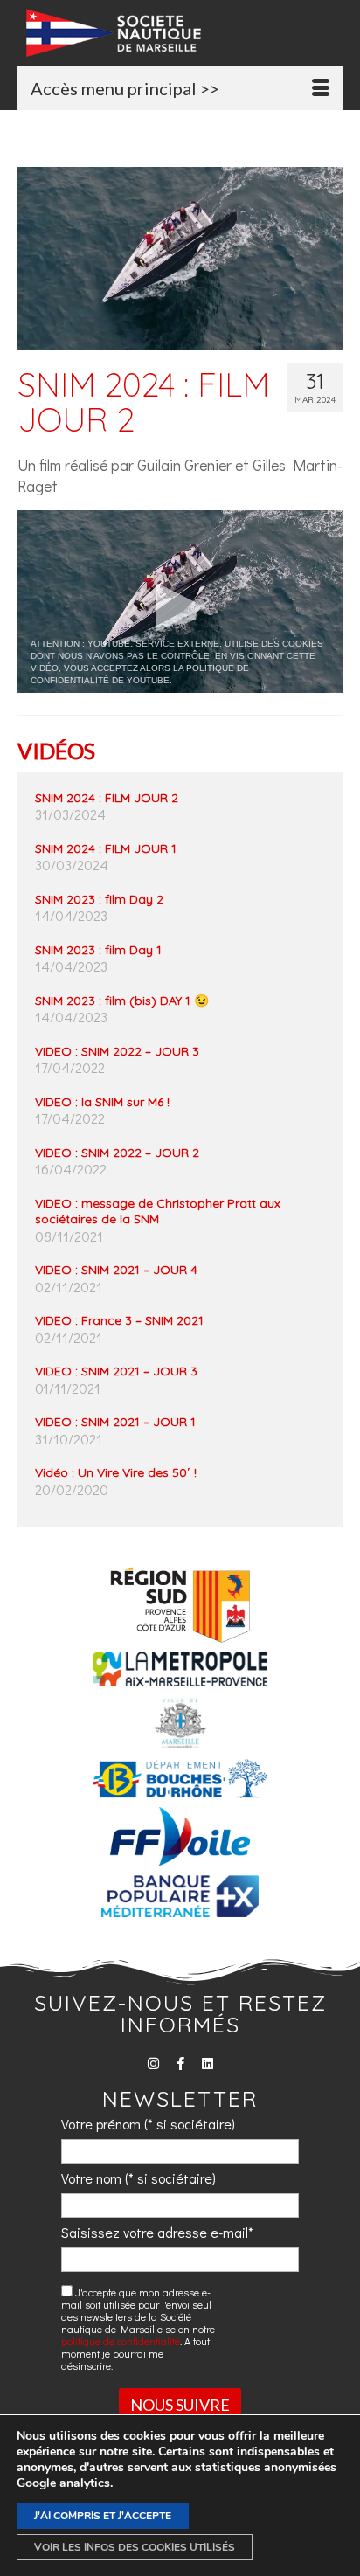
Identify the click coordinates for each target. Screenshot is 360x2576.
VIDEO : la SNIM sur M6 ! (102, 1102)
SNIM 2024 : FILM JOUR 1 (106, 848)
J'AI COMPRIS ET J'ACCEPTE (103, 2516)
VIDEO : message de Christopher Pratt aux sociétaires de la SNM (158, 1211)
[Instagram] (153, 2064)
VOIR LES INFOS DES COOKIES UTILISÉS (135, 2547)
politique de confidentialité (121, 2341)
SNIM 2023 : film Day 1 (98, 950)
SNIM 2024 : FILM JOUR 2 (107, 798)
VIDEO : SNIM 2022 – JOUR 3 (117, 1051)
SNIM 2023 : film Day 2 (99, 899)
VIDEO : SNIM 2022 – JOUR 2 (117, 1153)
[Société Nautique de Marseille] (184, 33)
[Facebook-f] (180, 2064)
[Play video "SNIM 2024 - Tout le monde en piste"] (180, 602)
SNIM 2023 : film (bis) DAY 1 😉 (122, 1001)
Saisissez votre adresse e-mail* (157, 2232)
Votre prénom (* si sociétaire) (148, 2124)
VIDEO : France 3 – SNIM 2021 (119, 1320)
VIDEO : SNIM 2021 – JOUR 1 (115, 1422)
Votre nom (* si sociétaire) (138, 2178)
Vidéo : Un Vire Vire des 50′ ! (116, 1472)
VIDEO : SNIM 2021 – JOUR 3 (116, 1371)
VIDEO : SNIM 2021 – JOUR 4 (116, 1270)
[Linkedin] (208, 2064)
